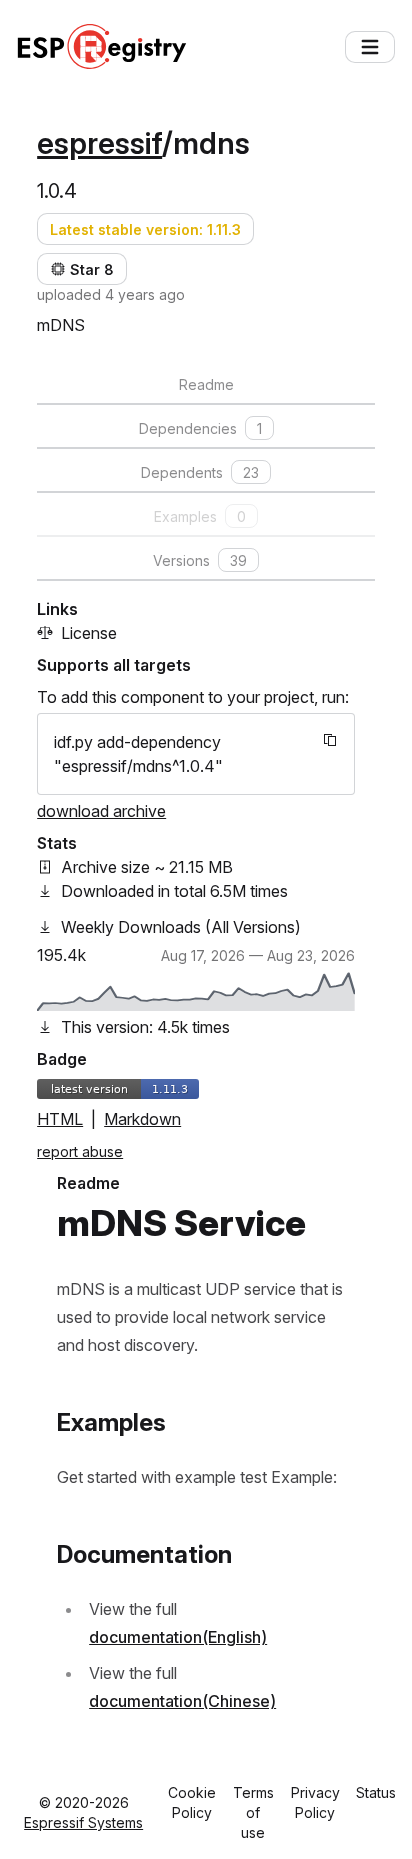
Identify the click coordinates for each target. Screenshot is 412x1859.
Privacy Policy (315, 1802)
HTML (60, 1119)
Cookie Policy (192, 1802)
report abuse (80, 1151)
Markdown (142, 1119)
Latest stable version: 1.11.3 (145, 229)
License (89, 633)
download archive (101, 811)
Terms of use (253, 1812)
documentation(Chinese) (182, 1701)
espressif (99, 143)
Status (376, 1792)
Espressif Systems (83, 1822)
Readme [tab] (206, 384)
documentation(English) (178, 1637)
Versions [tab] (200, 560)
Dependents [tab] (200, 472)
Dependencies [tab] (200, 428)
